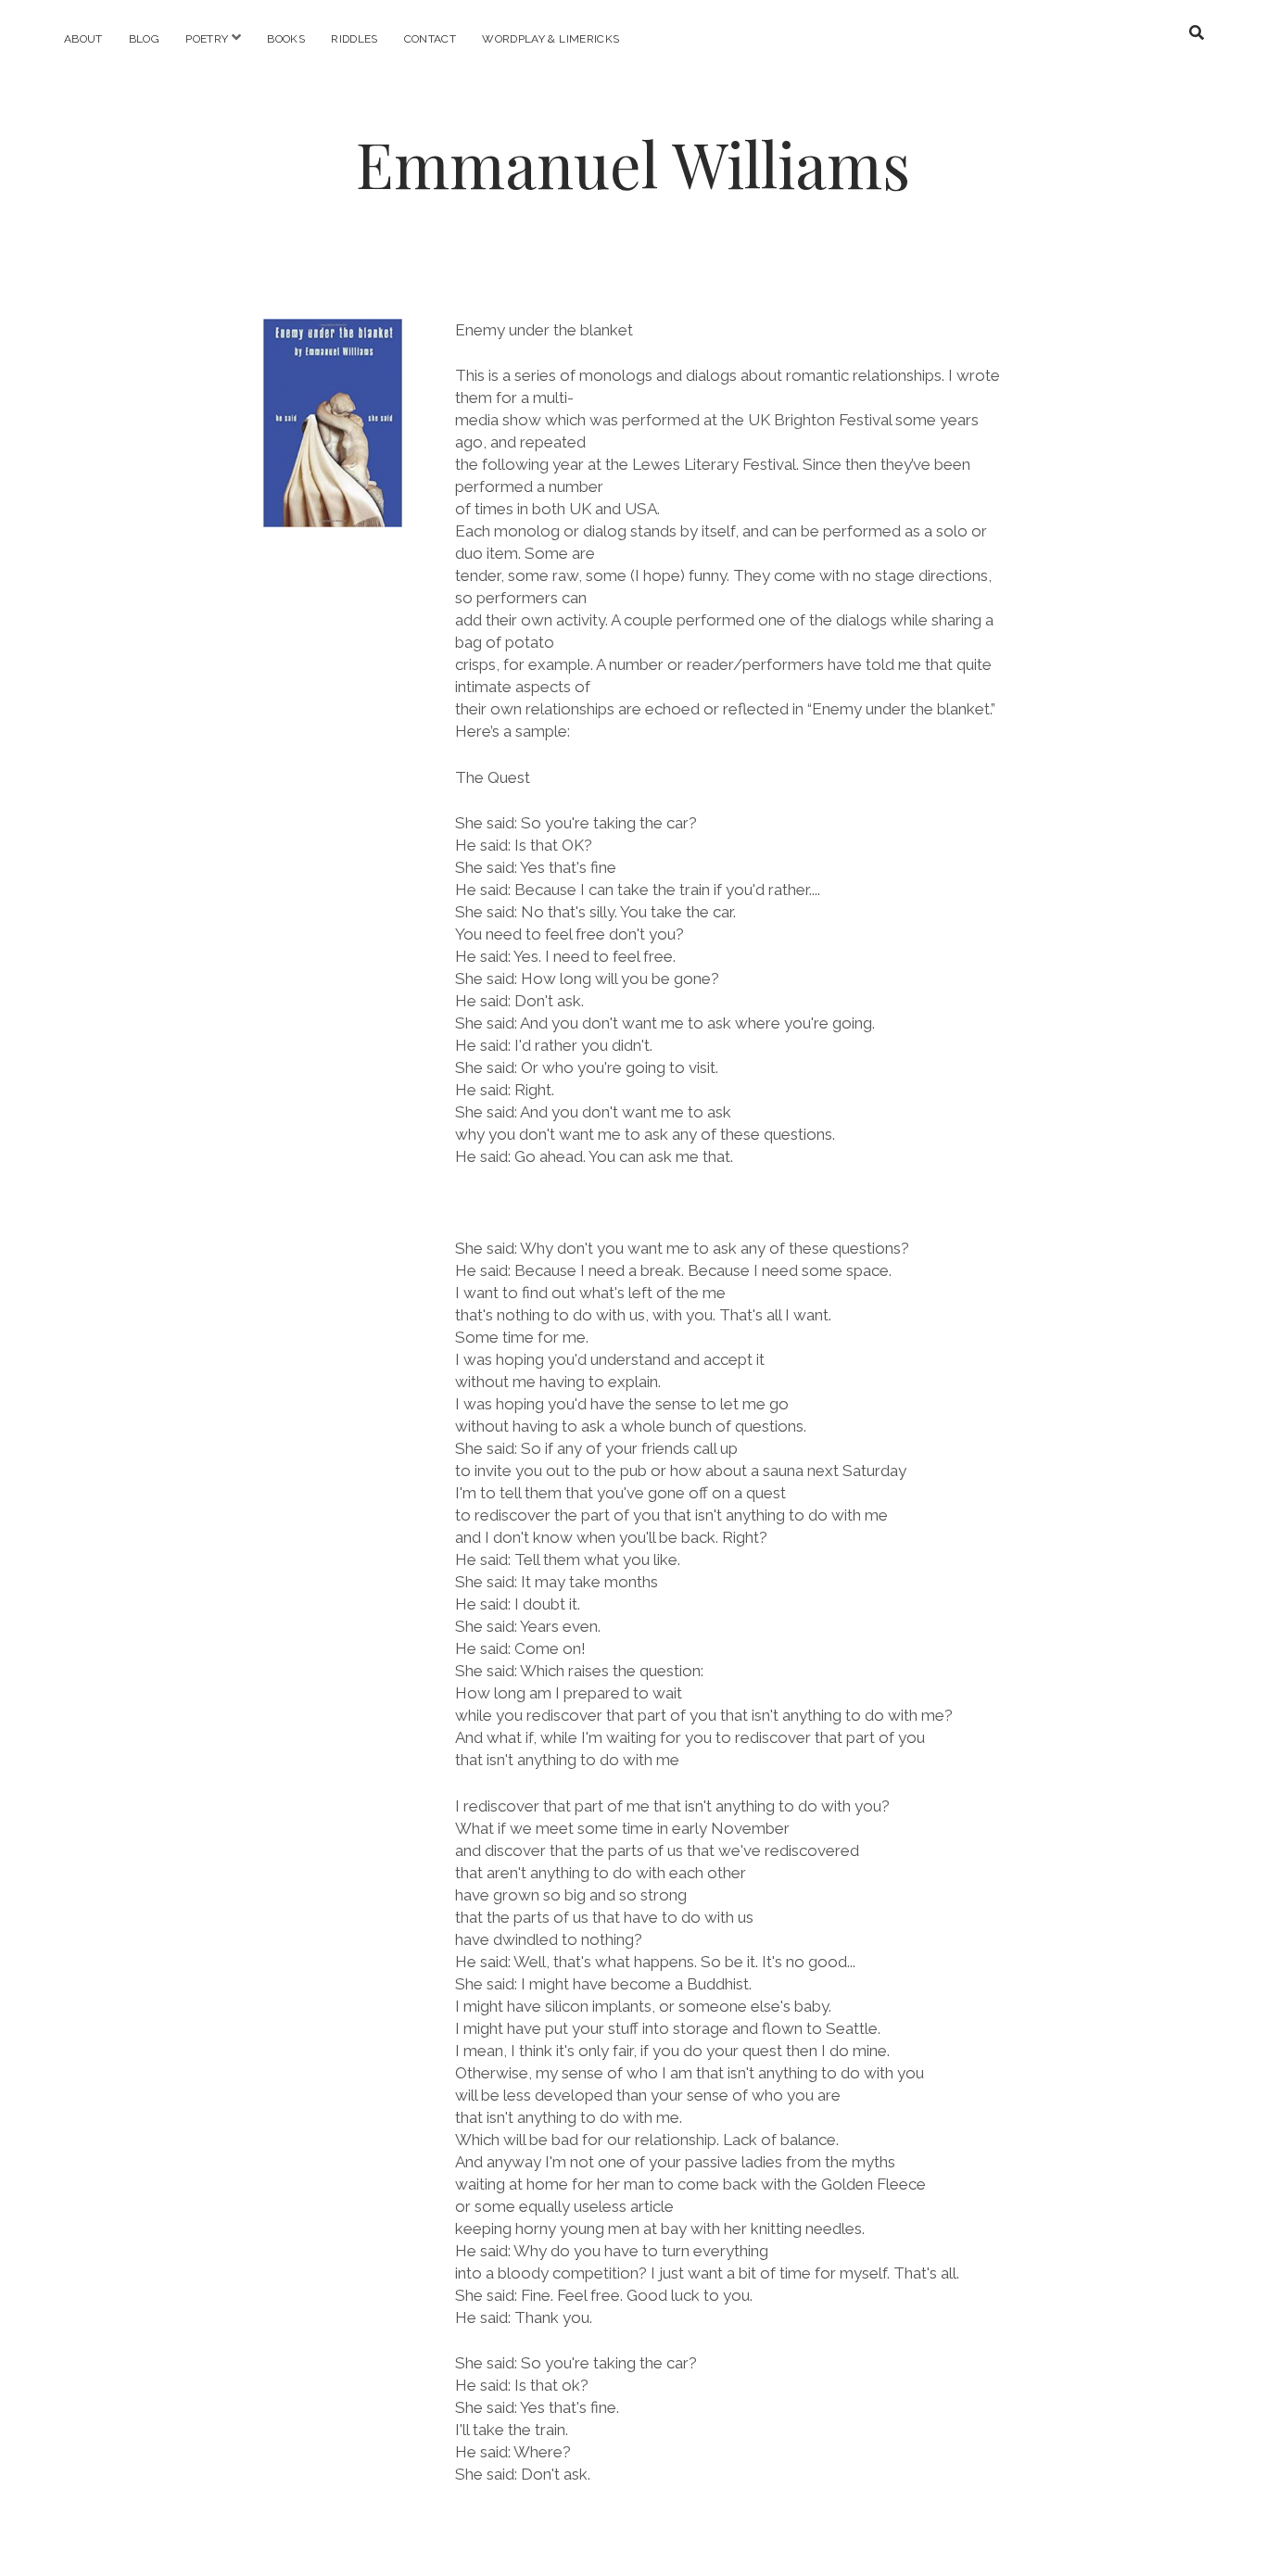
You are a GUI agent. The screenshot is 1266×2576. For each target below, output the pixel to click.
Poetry (207, 39)
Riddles (354, 39)
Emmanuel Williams (633, 164)
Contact (430, 39)
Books (286, 39)
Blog (144, 39)
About (83, 39)
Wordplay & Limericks (551, 39)
